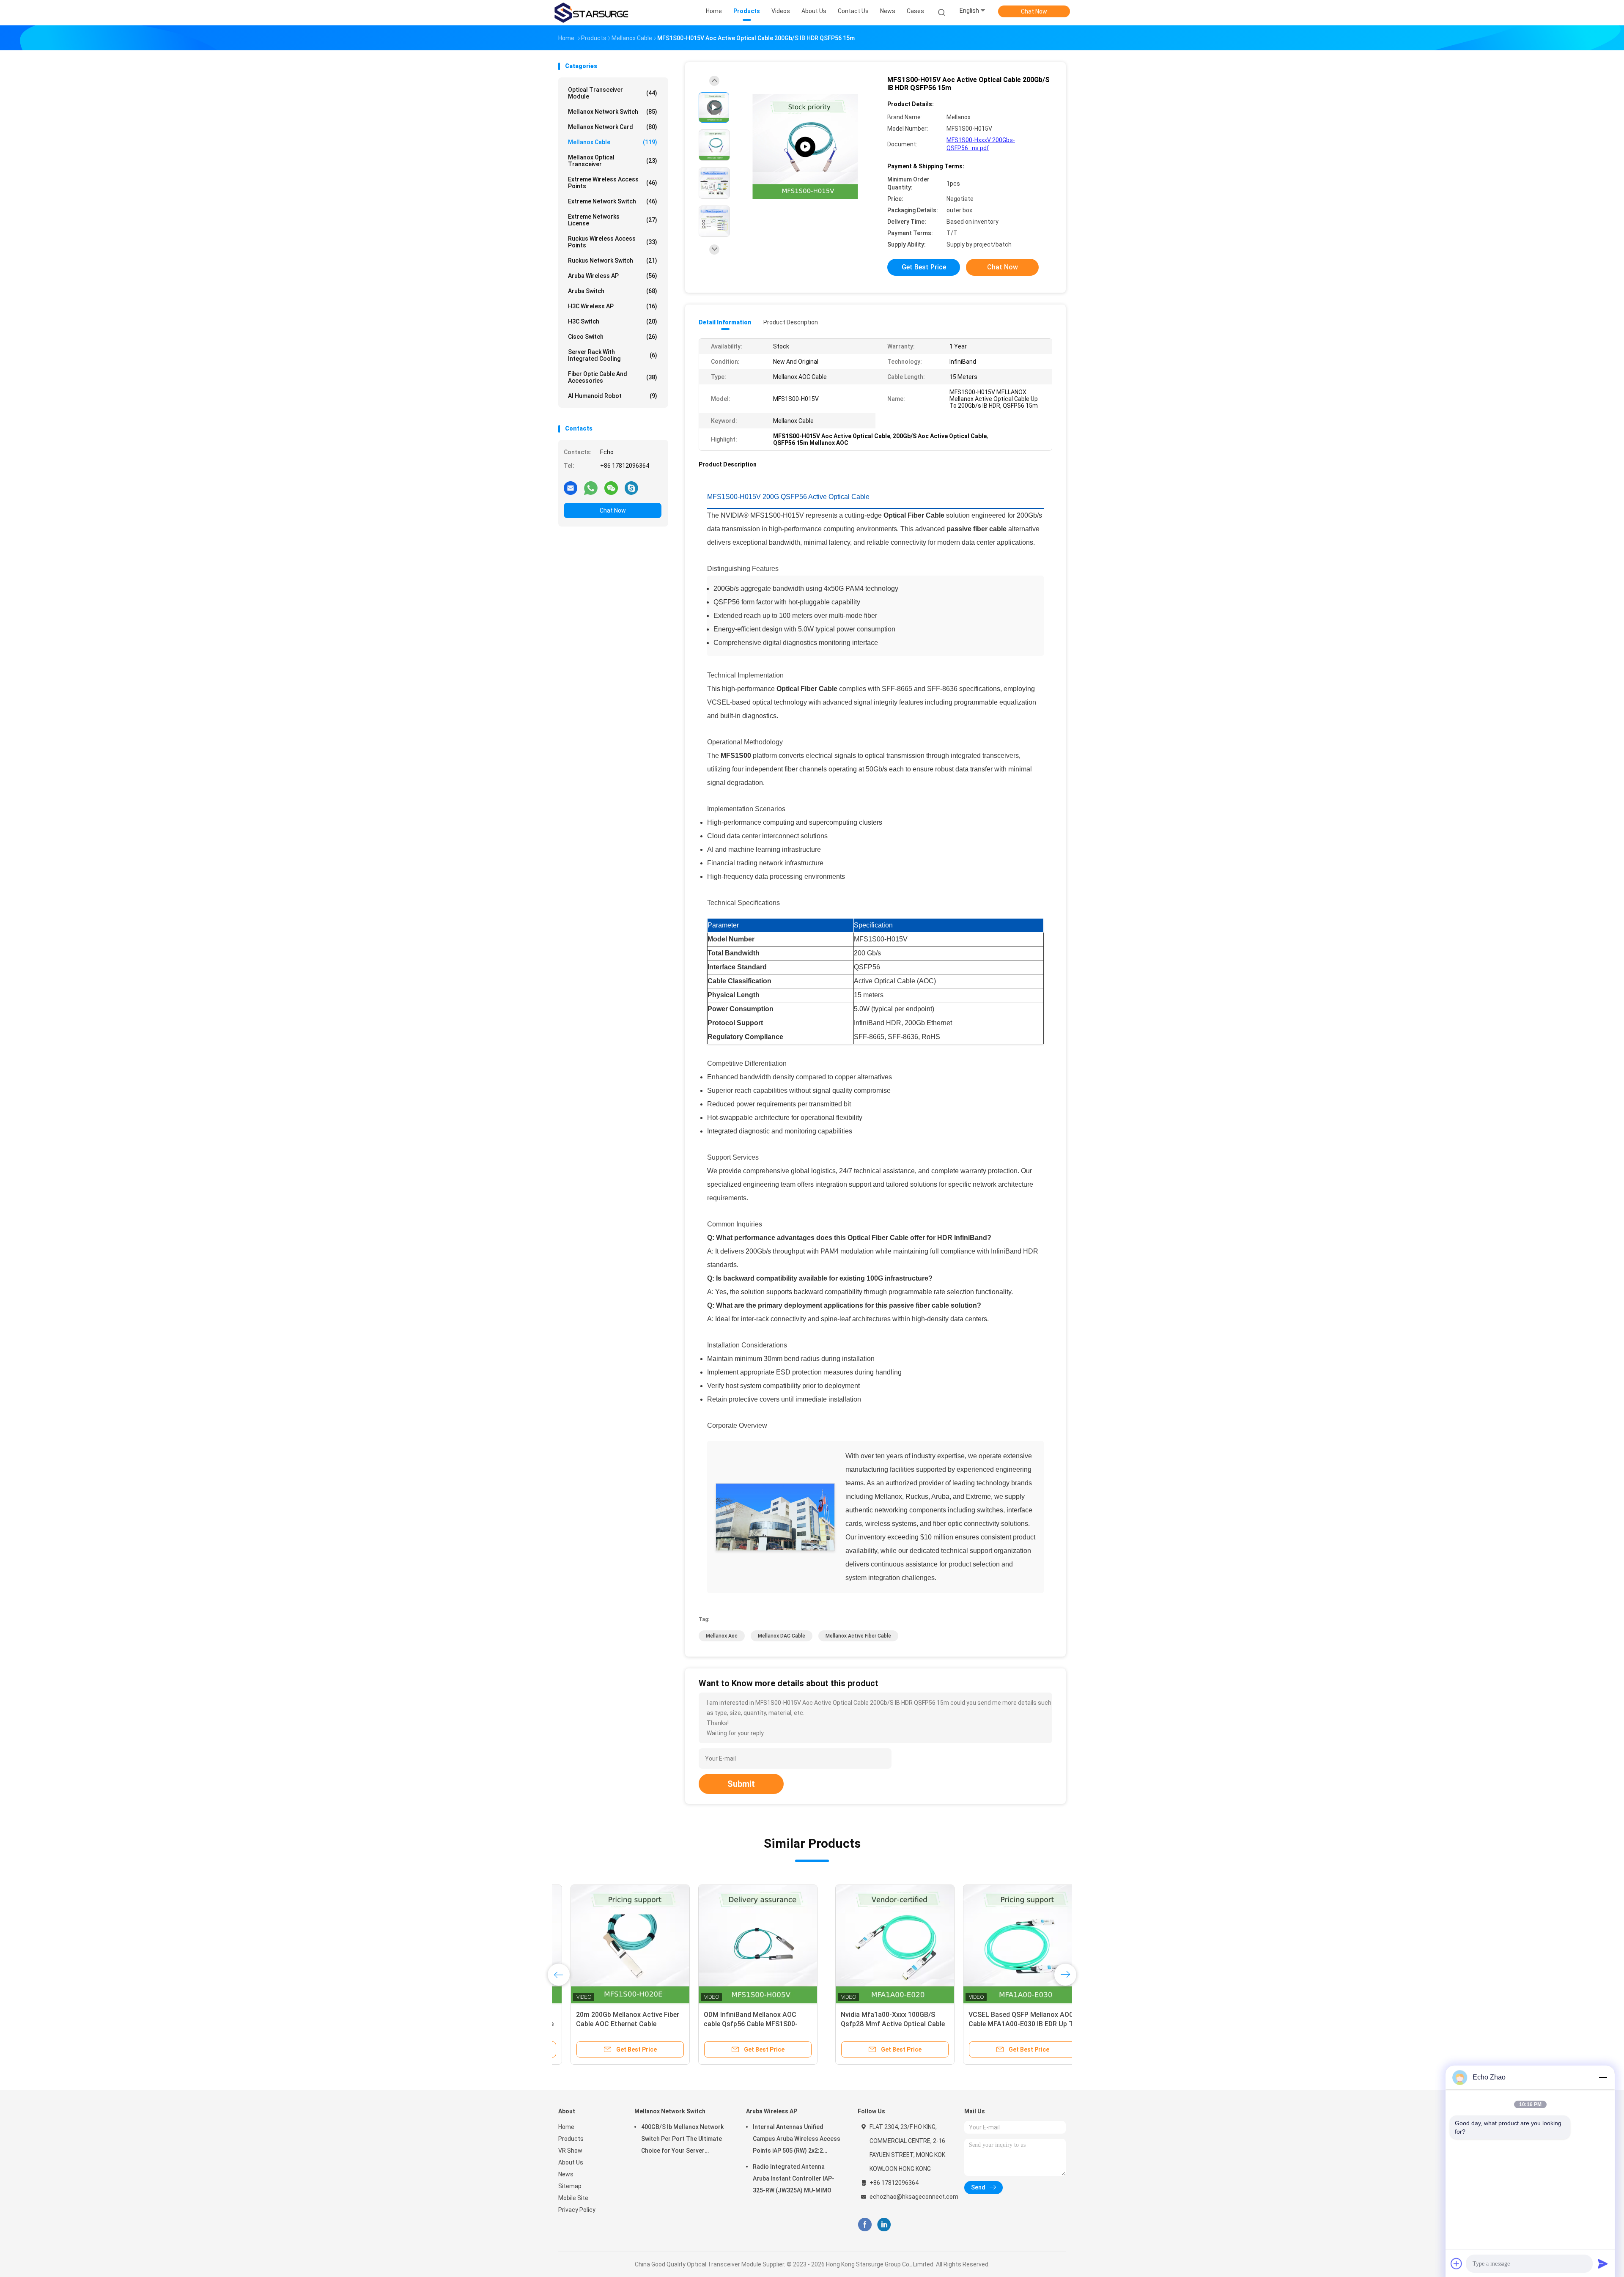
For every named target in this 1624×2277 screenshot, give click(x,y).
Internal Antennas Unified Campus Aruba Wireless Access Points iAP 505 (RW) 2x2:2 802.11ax (797, 2140)
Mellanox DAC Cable (782, 1636)
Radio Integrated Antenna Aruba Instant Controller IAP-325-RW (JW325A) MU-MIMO (794, 2178)
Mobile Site (573, 2198)
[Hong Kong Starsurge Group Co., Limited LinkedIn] (884, 2225)
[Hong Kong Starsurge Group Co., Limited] (591, 13)
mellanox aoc (722, 1636)
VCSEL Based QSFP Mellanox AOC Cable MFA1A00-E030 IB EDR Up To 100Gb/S (746, 2024)
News (566, 2174)
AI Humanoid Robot (613, 396)
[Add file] (1457, 2263)
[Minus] (1603, 2077)
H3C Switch (613, 321)
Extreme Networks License (613, 220)
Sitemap (570, 2186)
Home (566, 2127)
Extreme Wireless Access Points (613, 183)
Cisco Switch (613, 337)
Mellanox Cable (613, 142)
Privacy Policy (577, 2210)
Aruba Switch (613, 291)
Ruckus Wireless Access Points (613, 242)
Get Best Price (924, 267)
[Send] (1603, 2263)
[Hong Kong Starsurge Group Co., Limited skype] (631, 488)
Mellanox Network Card (613, 127)
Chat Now (1034, 11)
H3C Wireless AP (613, 306)
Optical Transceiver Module (613, 93)
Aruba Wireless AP (613, 276)
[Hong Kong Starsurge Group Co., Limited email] (571, 488)
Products (571, 2139)
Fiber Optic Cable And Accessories (613, 377)
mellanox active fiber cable (858, 1636)
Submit (741, 1784)
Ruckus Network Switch (613, 261)
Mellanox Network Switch (613, 112)
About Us (571, 2162)
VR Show (570, 2151)
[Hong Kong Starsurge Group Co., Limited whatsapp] (591, 488)
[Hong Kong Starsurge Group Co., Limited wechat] (611, 488)
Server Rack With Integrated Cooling (613, 355)
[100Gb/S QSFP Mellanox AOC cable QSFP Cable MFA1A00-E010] (873, 1944)
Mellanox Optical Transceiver (613, 161)
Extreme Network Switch (613, 201)
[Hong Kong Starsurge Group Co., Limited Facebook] (865, 2225)
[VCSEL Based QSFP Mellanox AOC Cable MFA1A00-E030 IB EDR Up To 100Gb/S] (746, 1944)
